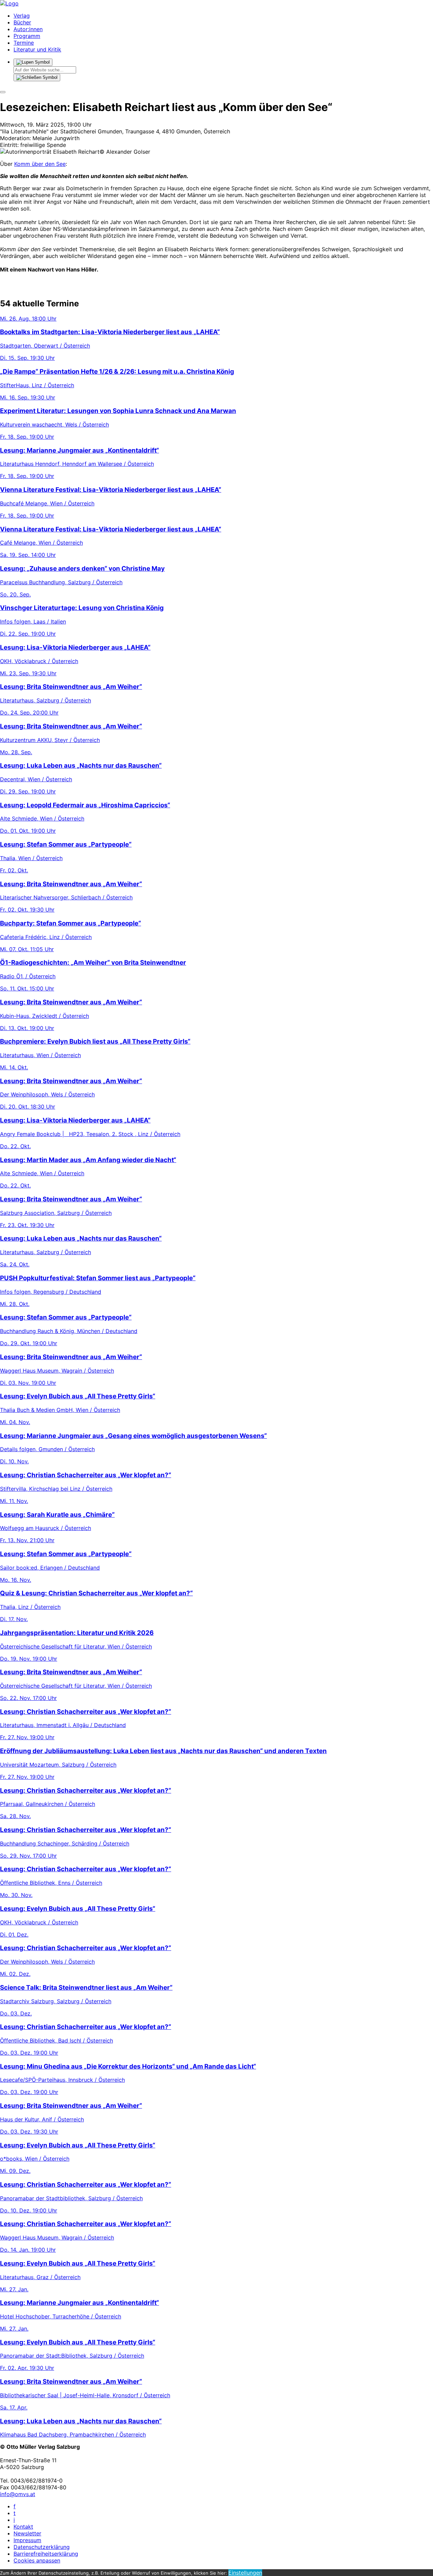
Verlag (22, 16)
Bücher (22, 22)
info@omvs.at (18, 2494)
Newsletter (27, 2533)
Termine (24, 43)
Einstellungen (245, 2573)
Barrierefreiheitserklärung (46, 2554)
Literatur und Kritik (37, 49)
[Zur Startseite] (9, 3)
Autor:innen (28, 29)
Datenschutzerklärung (42, 2547)
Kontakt (23, 2527)
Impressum (27, 2540)
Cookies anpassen (37, 2560)
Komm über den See (40, 164)
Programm (27, 36)
